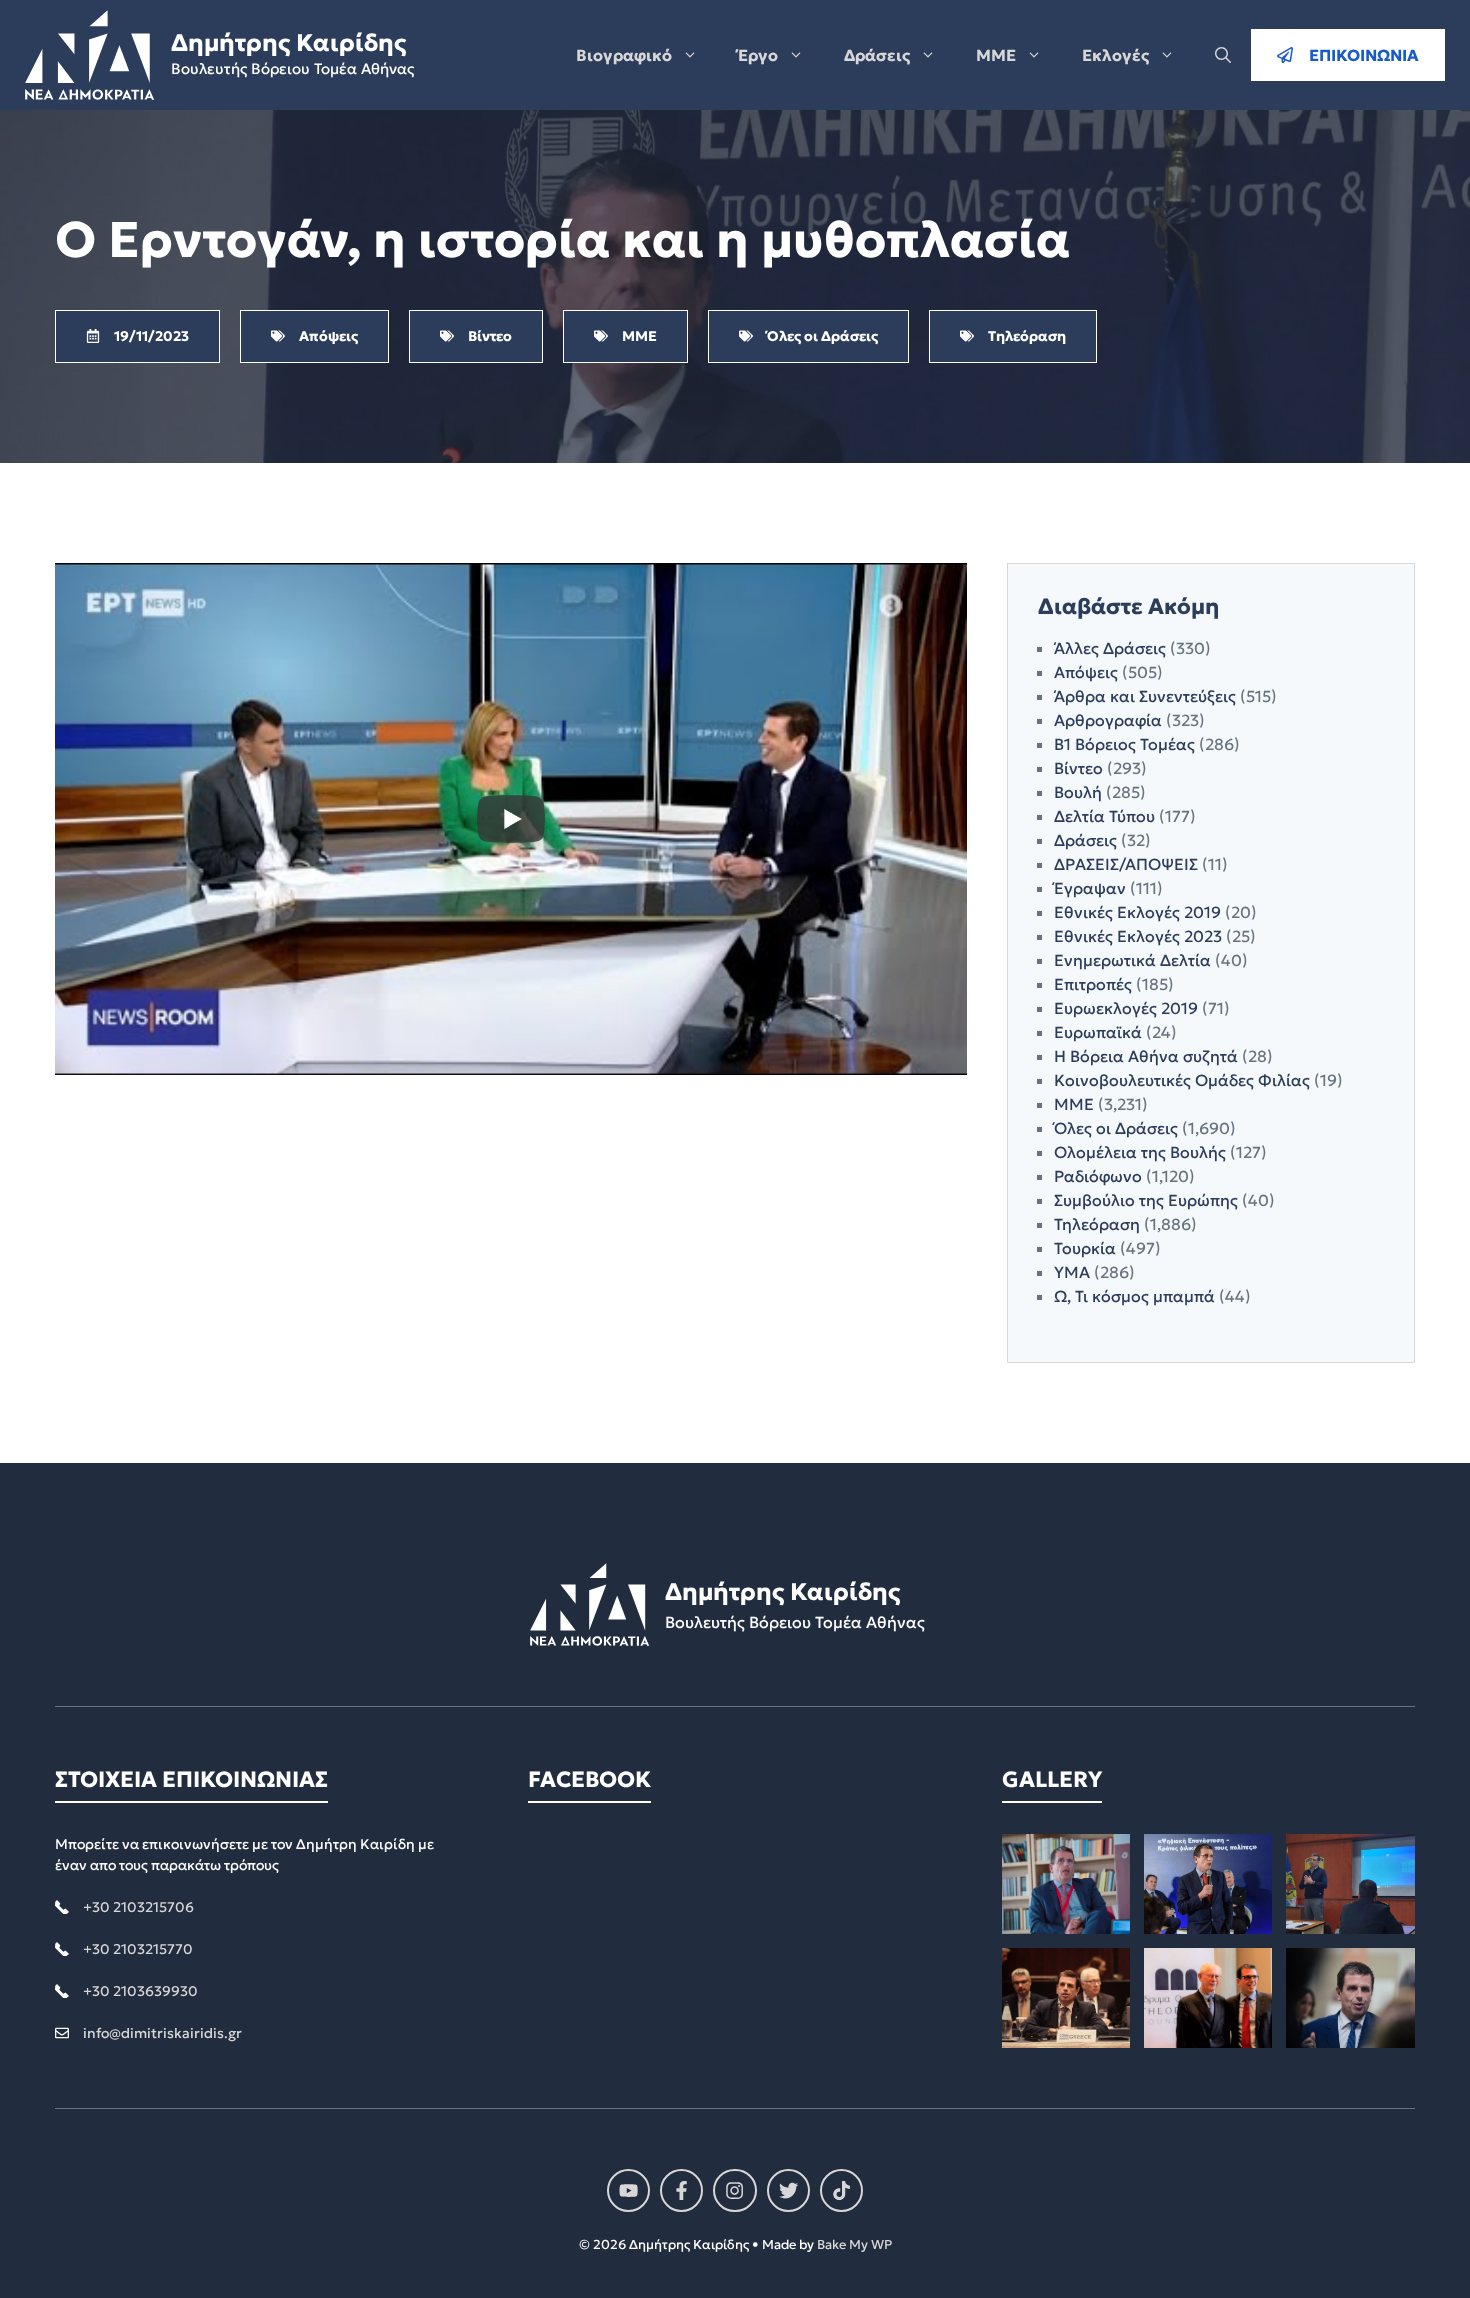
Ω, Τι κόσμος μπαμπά (1134, 1296)
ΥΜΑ (1072, 1272)
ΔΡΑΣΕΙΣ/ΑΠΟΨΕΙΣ (1126, 864)
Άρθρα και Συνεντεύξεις (1145, 696)
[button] (1223, 55)
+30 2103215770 (138, 1949)
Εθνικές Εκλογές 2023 (1138, 936)
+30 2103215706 (138, 1907)
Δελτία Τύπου (1104, 816)
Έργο (758, 55)
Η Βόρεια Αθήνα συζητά (1146, 1056)
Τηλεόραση (1097, 1224)
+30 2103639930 (140, 1991)
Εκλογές (1115, 55)
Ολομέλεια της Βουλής (1140, 1152)
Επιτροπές (1093, 984)
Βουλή (1078, 792)
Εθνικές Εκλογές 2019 (1137, 912)
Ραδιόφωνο (1098, 1176)
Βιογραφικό (624, 55)
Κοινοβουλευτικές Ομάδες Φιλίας (1182, 1080)
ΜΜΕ (996, 55)
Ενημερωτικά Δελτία (1132, 960)
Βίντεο (1078, 768)
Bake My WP (854, 2244)
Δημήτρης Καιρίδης (288, 43)
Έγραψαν (1090, 888)
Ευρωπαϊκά (1098, 1032)
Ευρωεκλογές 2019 (1126, 1008)
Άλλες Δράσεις (1110, 648)
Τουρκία (1085, 1248)
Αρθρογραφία (1108, 720)
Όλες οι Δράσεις (1116, 1128)
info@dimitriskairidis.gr (162, 2033)
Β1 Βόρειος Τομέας (1124, 744)
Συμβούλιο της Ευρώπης (1146, 1200)
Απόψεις (1086, 672)
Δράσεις (877, 55)
